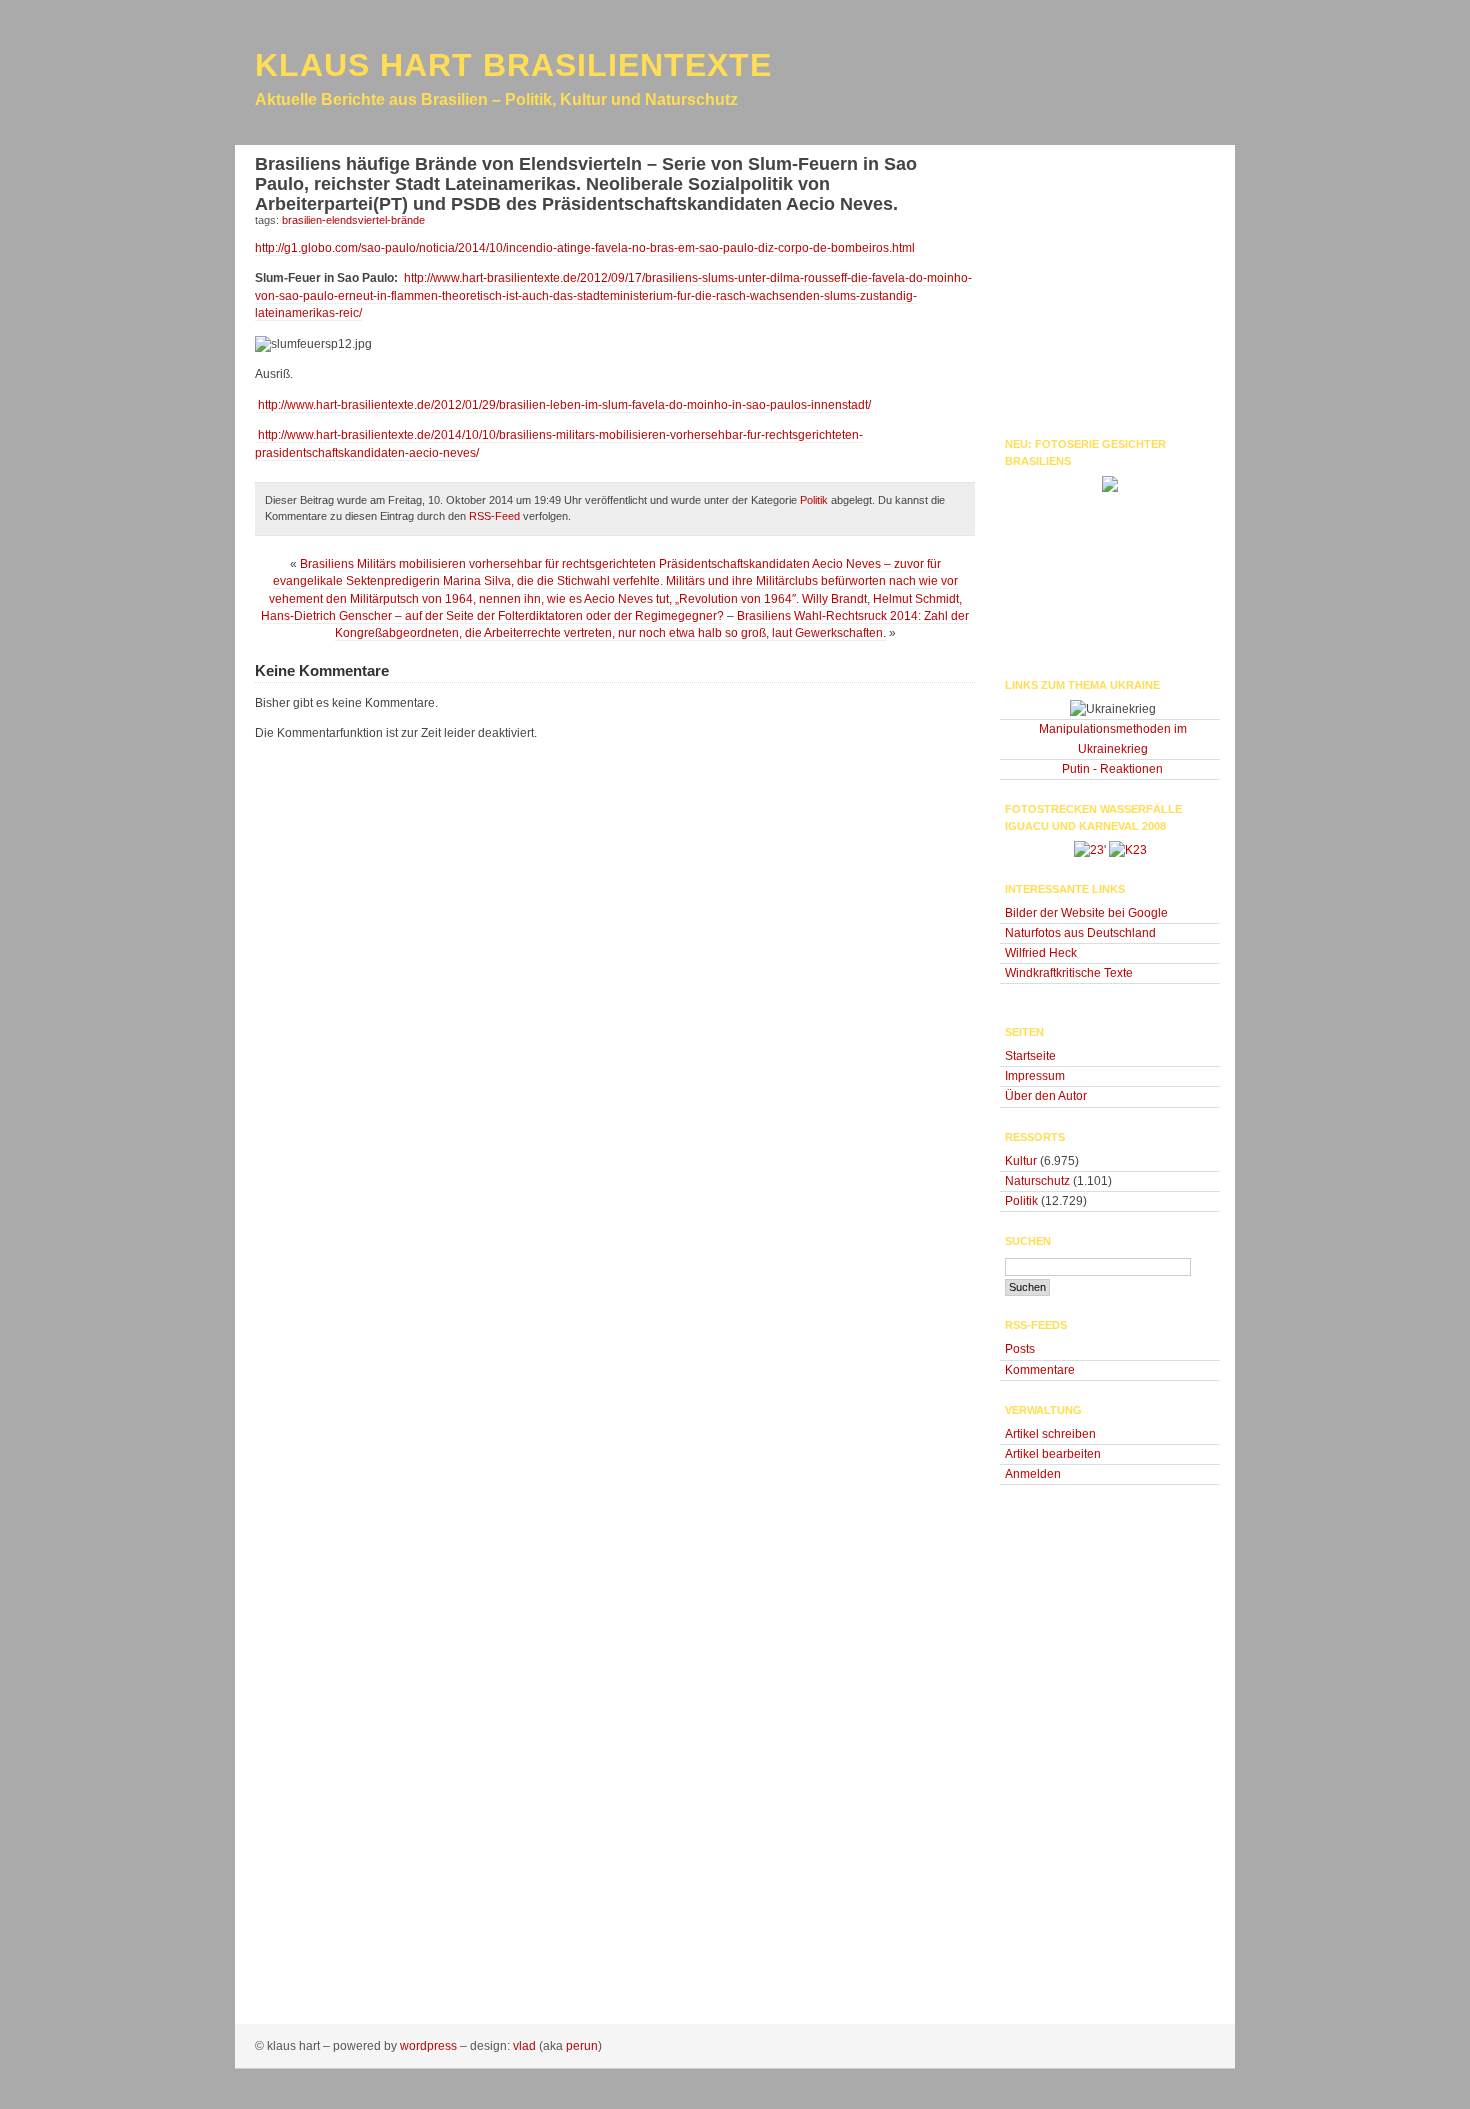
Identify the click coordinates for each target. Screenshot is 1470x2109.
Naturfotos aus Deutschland (1080, 933)
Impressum (1035, 1076)
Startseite (1030, 1056)
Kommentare (1040, 1370)
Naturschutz (1037, 1181)
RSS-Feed (494, 516)
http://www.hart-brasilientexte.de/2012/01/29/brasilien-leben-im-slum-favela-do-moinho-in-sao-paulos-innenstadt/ (563, 405)
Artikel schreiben (1050, 1434)
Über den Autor (1046, 1096)
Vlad (524, 2046)
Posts (1020, 1349)
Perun (582, 2046)
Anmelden (1033, 1474)
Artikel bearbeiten (1053, 1454)
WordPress (428, 2046)
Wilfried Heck (1041, 953)
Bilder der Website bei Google (1086, 913)
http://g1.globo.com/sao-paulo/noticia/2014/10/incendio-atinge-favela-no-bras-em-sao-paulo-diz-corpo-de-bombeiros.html (585, 248)
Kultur (1021, 1161)
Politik (814, 500)
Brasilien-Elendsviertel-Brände (353, 220)
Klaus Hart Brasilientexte (513, 65)
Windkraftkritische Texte (1069, 973)
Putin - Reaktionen (1112, 769)
